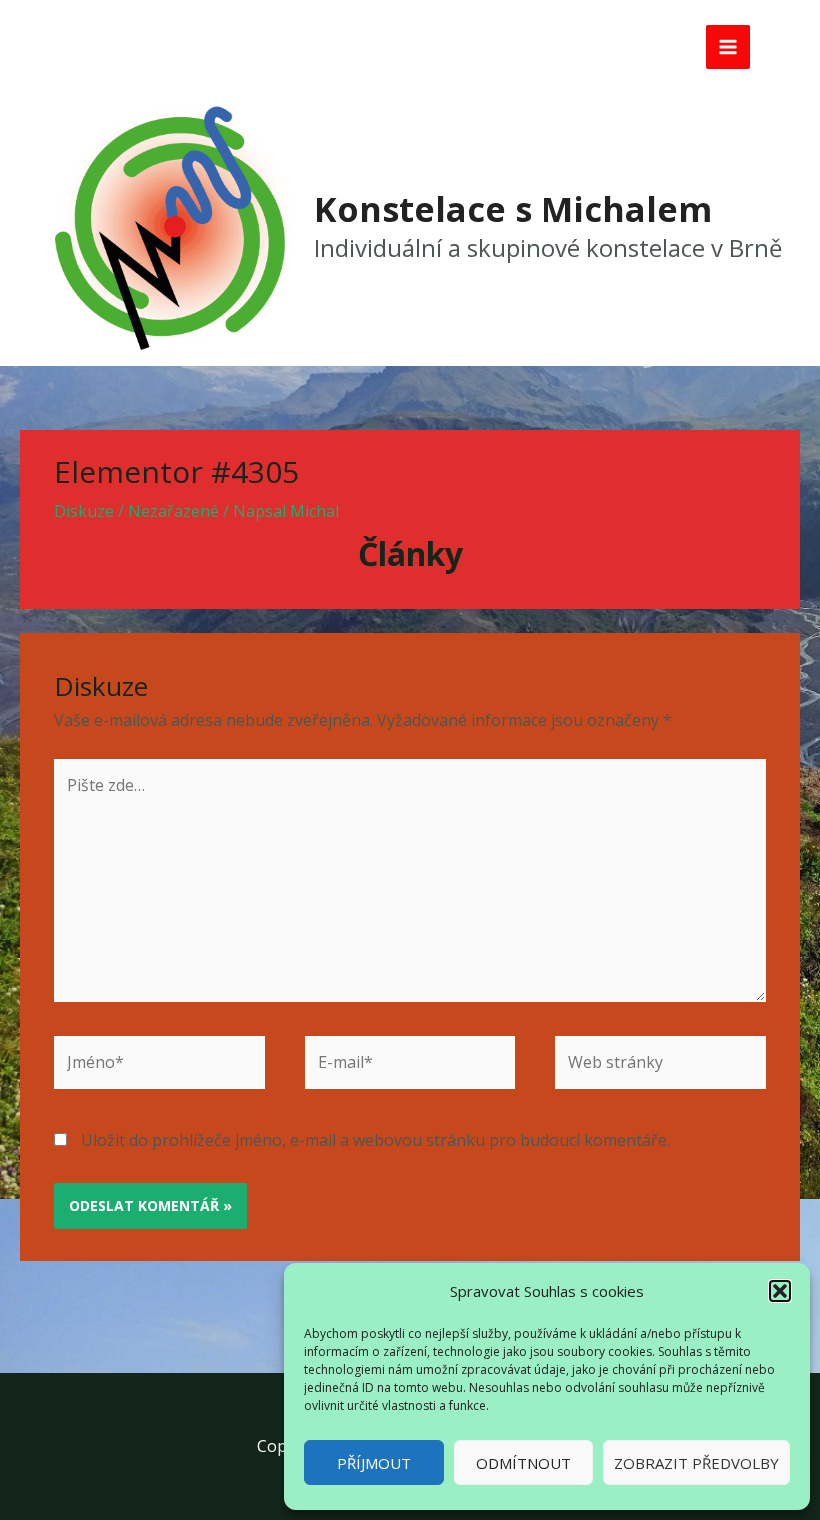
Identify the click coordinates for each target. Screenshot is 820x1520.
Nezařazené (173, 511)
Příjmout (374, 1463)
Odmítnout (523, 1463)
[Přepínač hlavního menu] (728, 47)
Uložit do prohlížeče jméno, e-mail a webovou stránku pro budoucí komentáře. (375, 1140)
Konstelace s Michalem (513, 209)
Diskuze (84, 511)
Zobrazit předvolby (696, 1463)
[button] (780, 1291)
